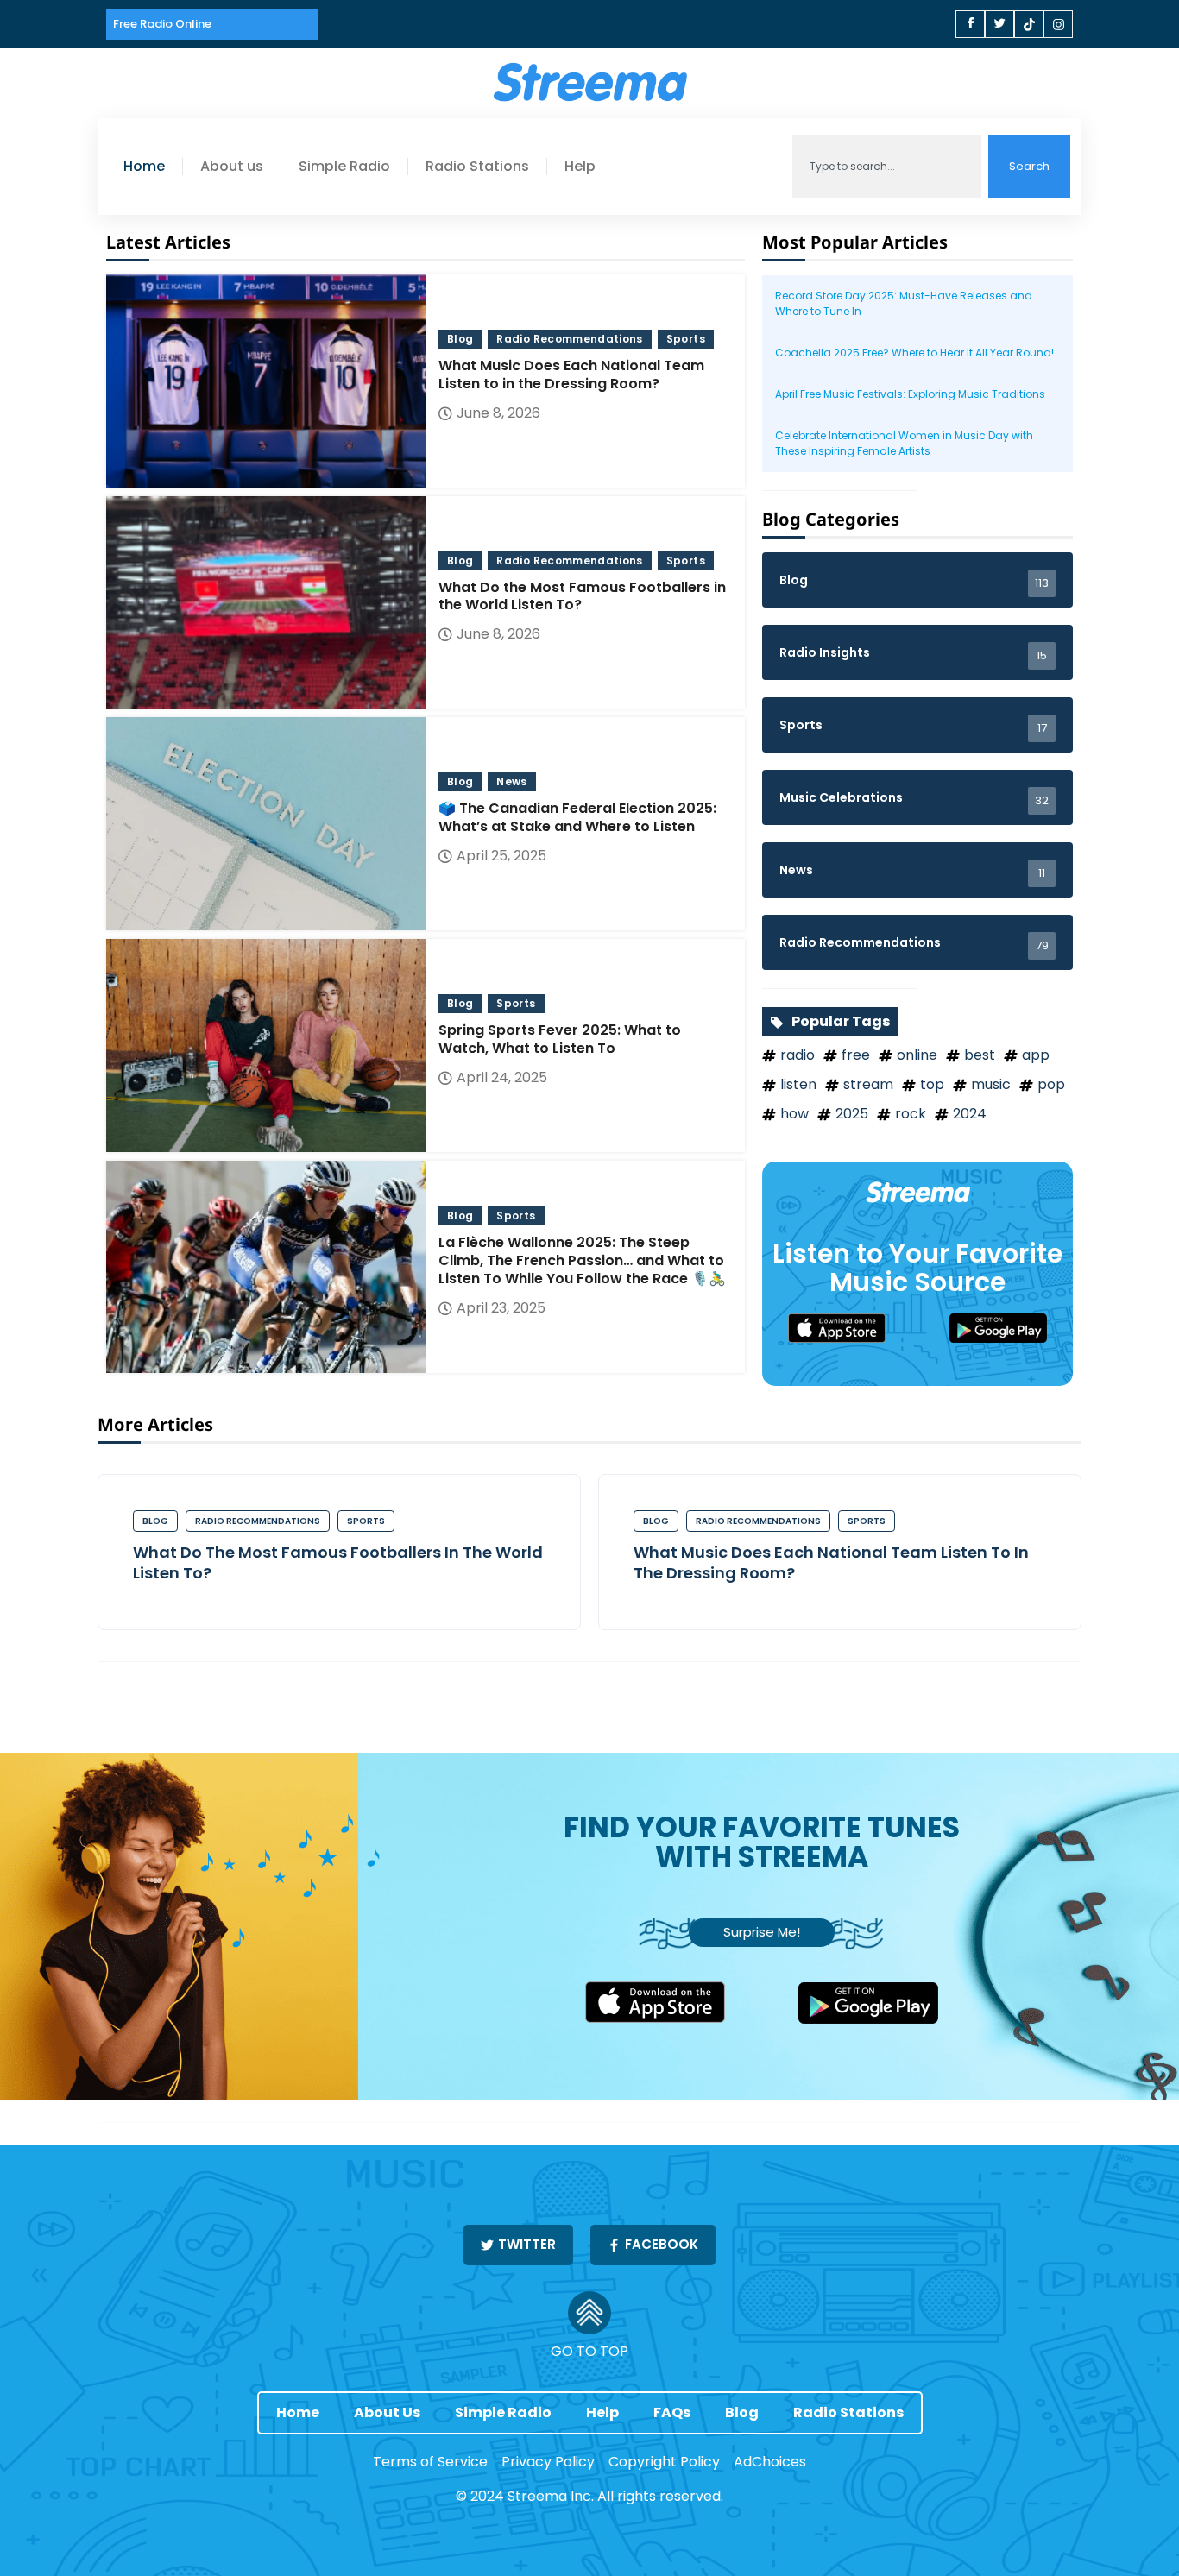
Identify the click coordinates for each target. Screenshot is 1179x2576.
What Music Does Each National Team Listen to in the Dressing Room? (831, 1562)
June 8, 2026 (498, 413)
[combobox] (887, 167)
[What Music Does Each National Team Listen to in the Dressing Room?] (266, 381)
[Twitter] (999, 24)
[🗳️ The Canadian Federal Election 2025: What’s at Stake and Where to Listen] (266, 824)
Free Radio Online (162, 24)
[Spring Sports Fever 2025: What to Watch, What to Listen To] (266, 1046)
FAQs (672, 2412)
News (511, 781)
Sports (686, 339)
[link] (858, 1328)
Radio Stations (477, 167)
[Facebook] (970, 24)
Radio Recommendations (569, 339)
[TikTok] (1029, 24)
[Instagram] (1058, 24)
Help (580, 167)
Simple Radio (344, 167)
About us (232, 167)
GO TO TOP (589, 2351)
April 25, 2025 (501, 856)
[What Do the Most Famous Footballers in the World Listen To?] (266, 603)
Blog (460, 339)
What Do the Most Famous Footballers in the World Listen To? (338, 1562)
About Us (387, 2412)
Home (144, 167)
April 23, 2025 (501, 1308)
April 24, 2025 (502, 1077)
